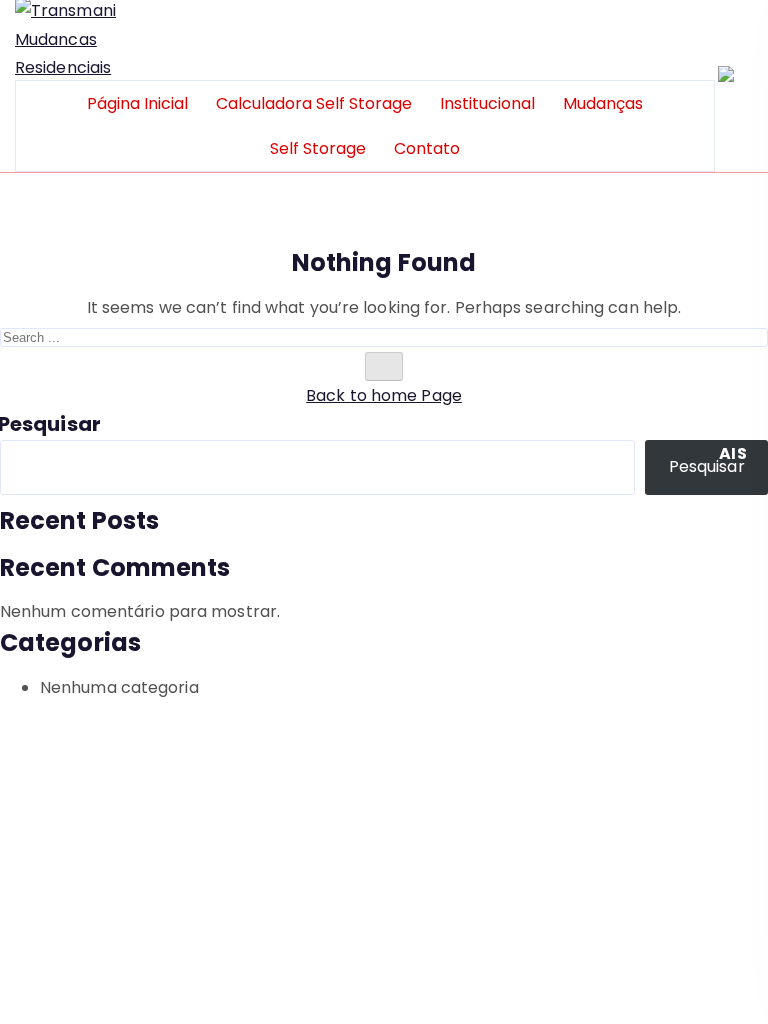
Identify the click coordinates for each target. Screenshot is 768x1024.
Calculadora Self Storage (314, 103)
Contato (427, 148)
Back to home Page (384, 395)
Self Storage (318, 148)
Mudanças (603, 103)
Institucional (487, 103)
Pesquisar (50, 424)
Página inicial (137, 103)
